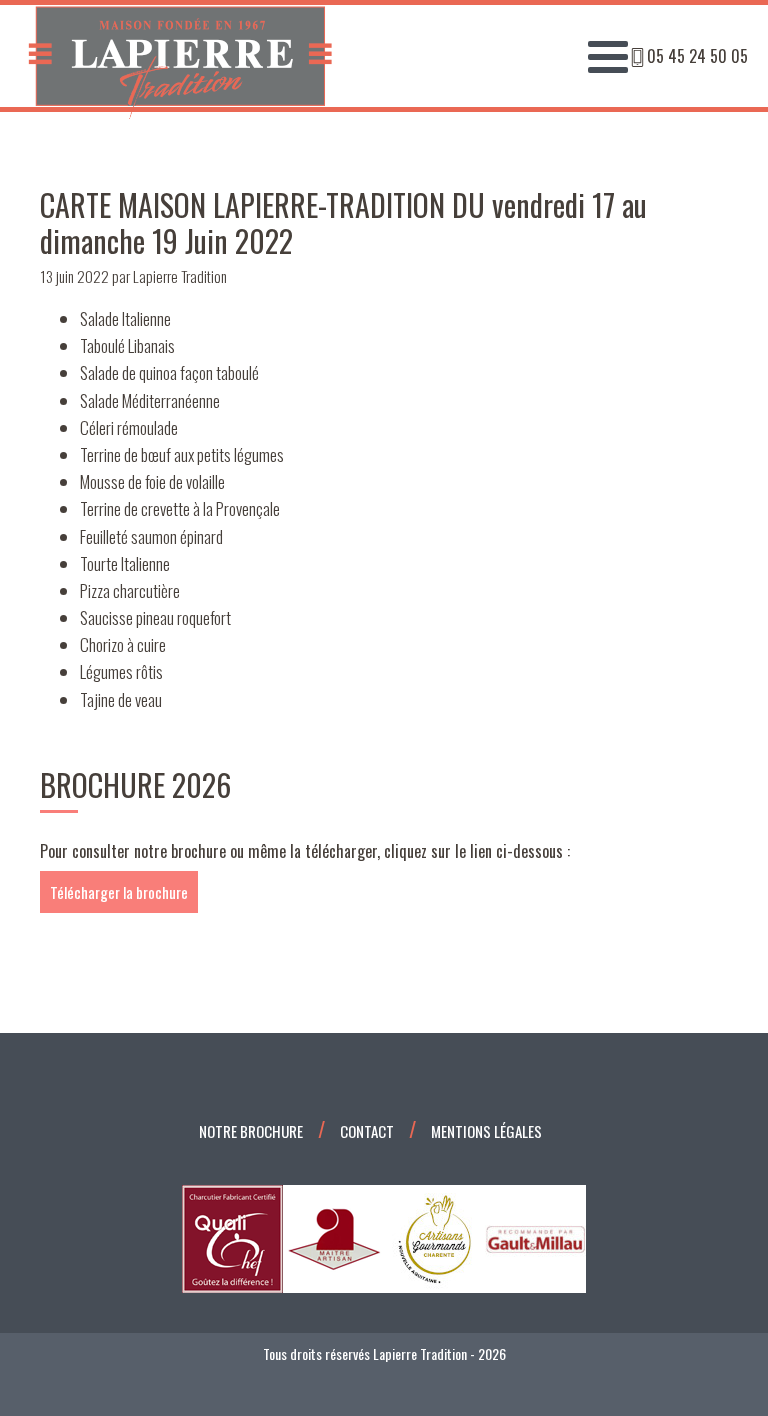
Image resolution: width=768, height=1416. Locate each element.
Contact (367, 1131)
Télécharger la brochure (119, 892)
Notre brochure (251, 1131)
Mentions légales (486, 1131)
